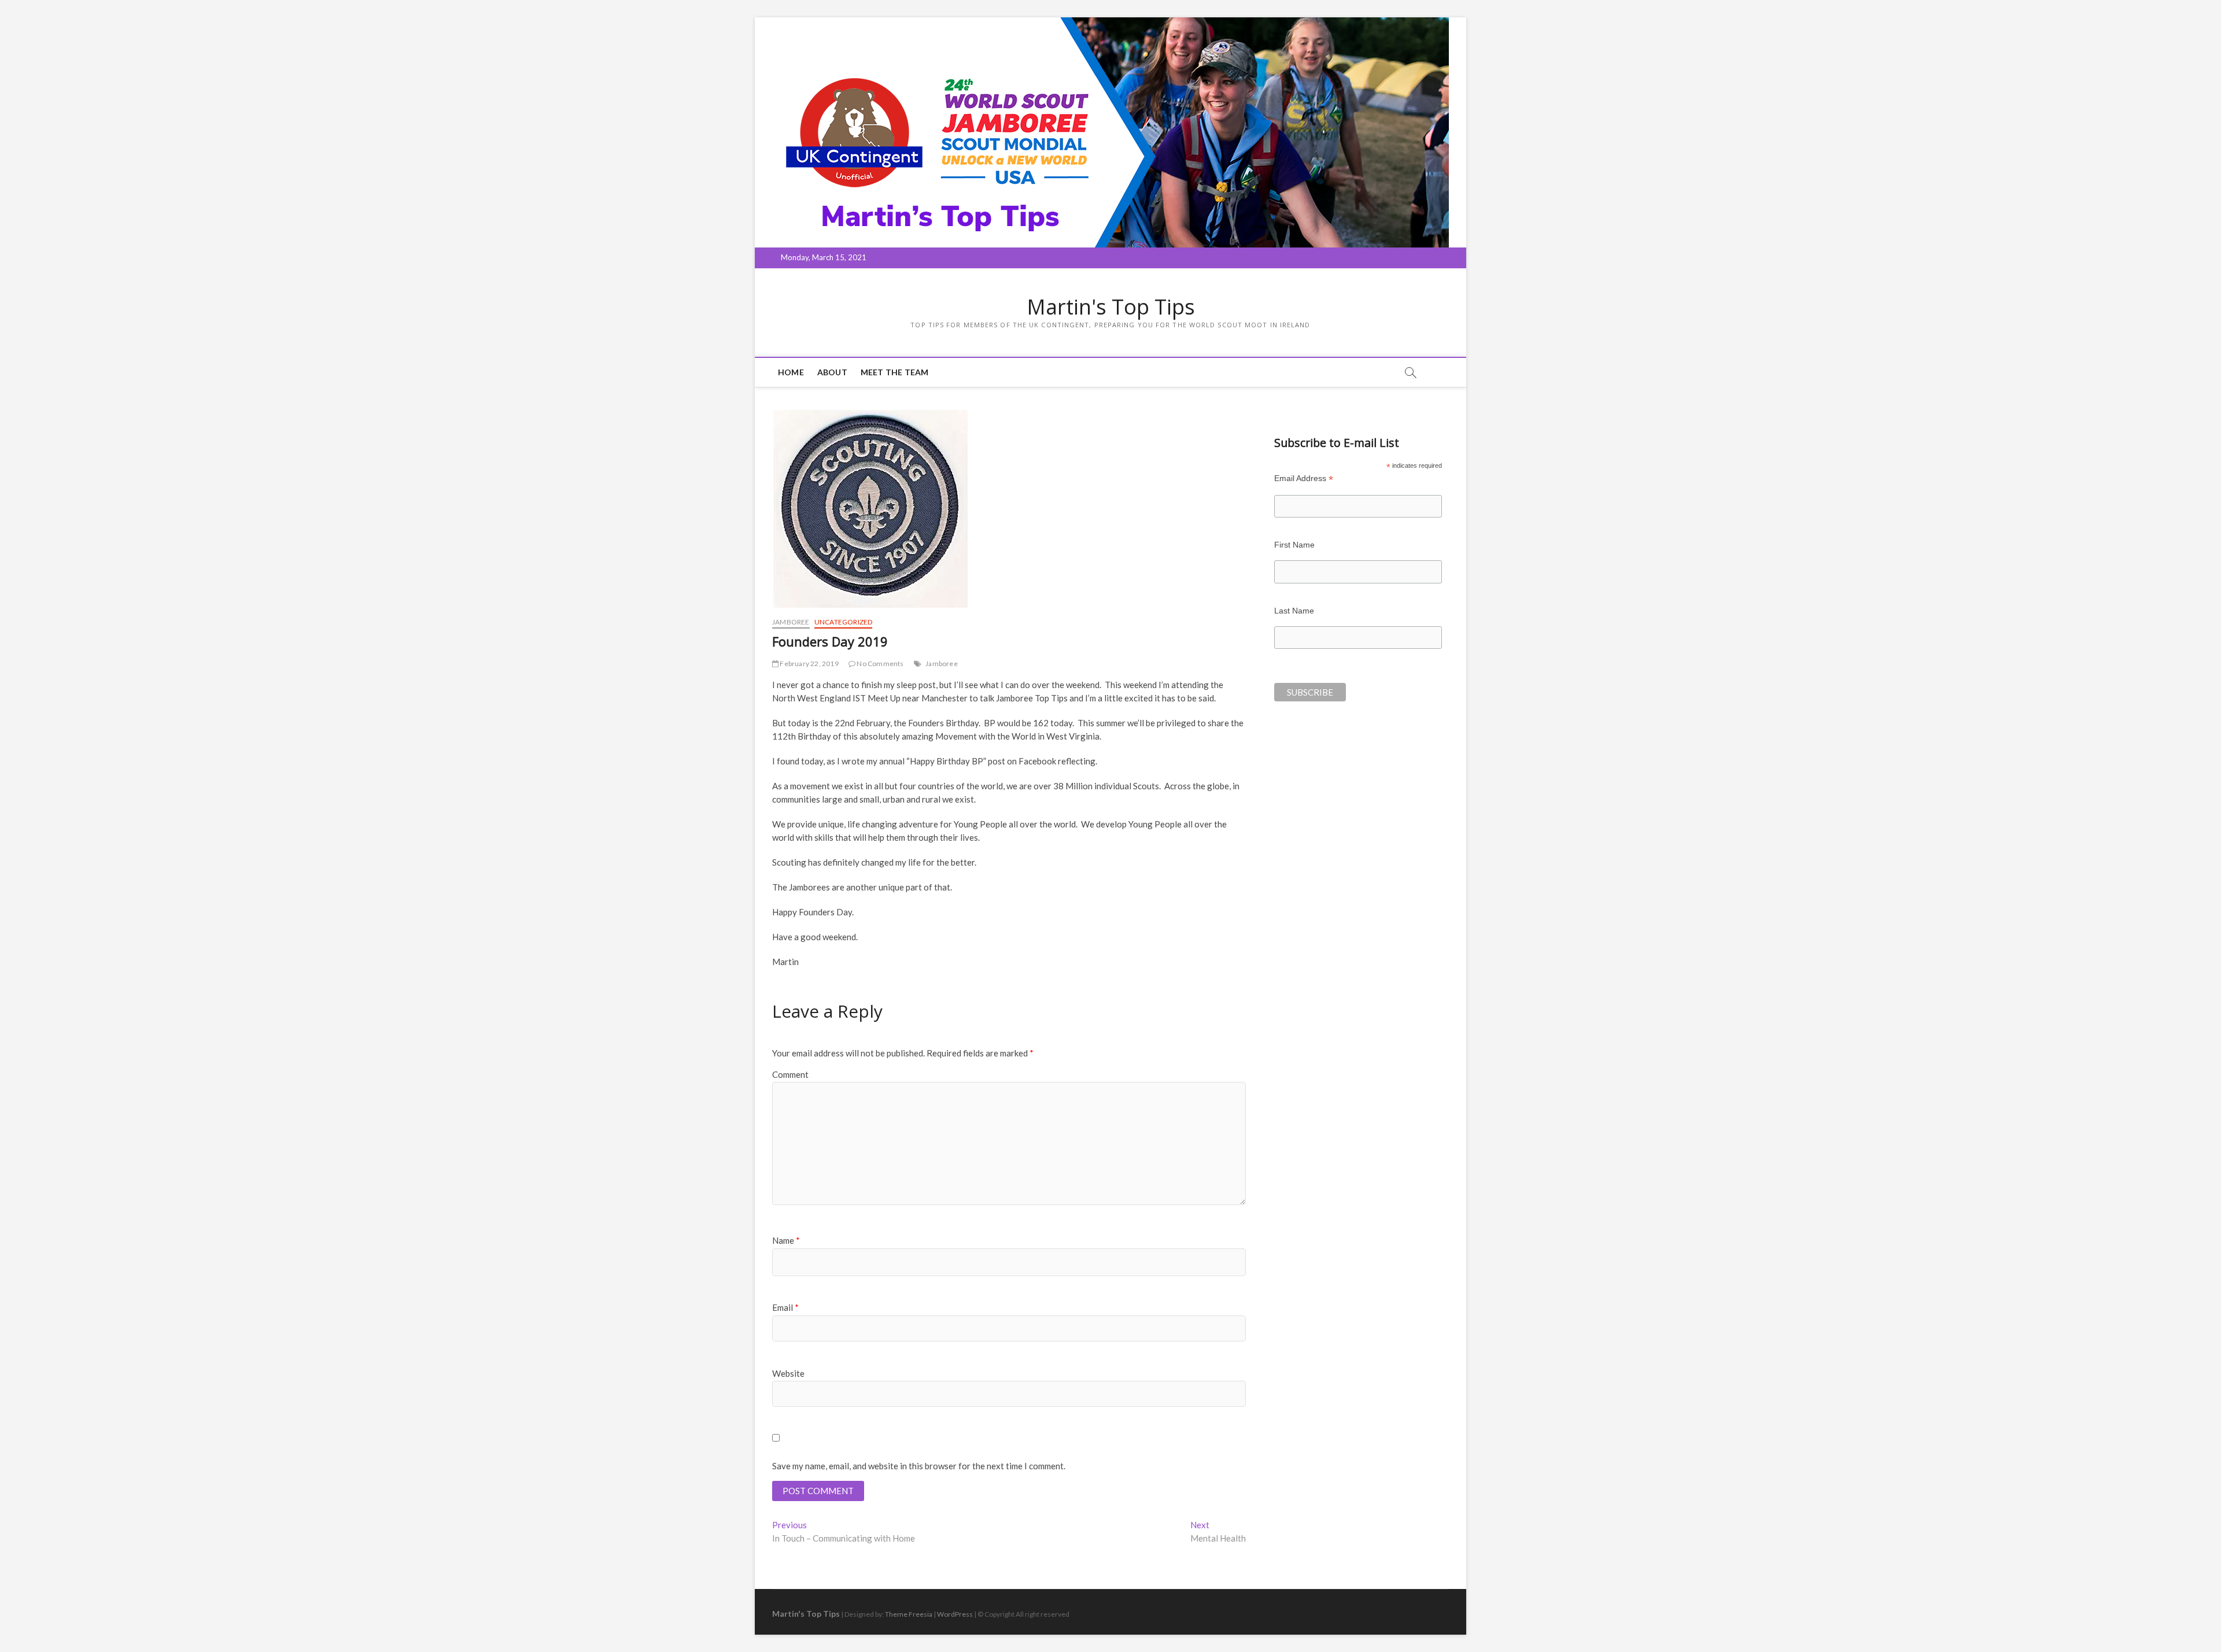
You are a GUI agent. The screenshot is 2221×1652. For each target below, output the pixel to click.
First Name (1294, 545)
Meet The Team (895, 372)
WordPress (955, 1614)
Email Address (1304, 478)
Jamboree (791, 622)
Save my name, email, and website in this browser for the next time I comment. (919, 1466)
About (832, 372)
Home (791, 372)
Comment (790, 1074)
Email (785, 1307)
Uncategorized (844, 622)
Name (786, 1240)
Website (788, 1373)
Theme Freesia (909, 1614)
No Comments (879, 664)
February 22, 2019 (809, 664)
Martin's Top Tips (1111, 307)
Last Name (1294, 611)
